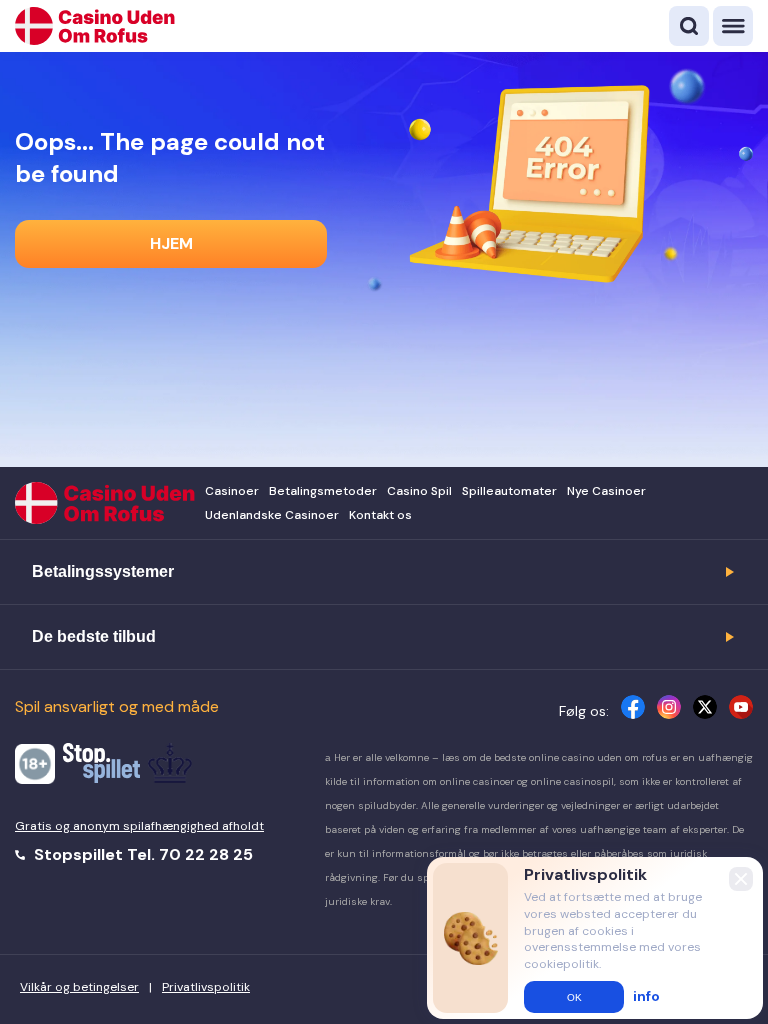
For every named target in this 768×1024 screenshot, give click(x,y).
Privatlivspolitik (206, 987)
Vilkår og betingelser (79, 987)
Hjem (171, 243)
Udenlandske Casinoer (272, 515)
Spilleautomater (509, 491)
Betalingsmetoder (323, 491)
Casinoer (232, 491)
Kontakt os (380, 515)
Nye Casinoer (606, 491)
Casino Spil (419, 491)
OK (574, 997)
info (646, 996)
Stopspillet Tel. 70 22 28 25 (141, 854)
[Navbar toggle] (733, 26)
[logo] (95, 26)
